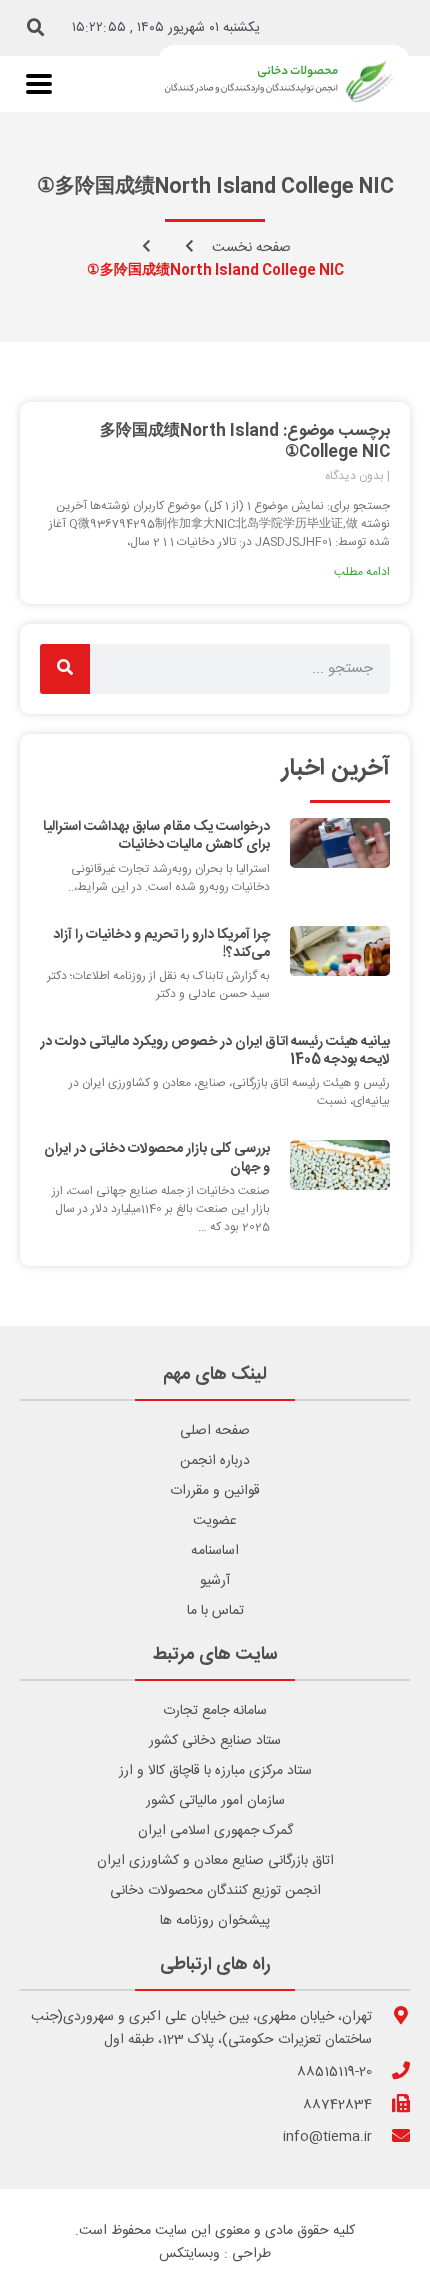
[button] (36, 28)
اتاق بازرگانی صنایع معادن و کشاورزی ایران (215, 1861)
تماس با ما (215, 1611)
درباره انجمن (215, 1461)
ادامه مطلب (362, 572)
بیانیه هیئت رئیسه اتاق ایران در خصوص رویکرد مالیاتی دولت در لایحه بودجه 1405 (215, 1051)
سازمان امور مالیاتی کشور (215, 1801)
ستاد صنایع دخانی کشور (215, 1741)
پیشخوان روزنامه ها (215, 1921)
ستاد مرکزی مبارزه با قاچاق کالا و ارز (215, 1771)
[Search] (65, 669)
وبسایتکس (189, 2254)
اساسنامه (215, 1551)
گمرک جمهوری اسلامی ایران (215, 1831)
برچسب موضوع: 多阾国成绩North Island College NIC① (245, 442)
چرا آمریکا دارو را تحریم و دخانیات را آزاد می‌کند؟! (161, 944)
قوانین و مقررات (215, 1491)
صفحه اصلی (215, 1431)
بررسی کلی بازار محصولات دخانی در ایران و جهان (157, 1158)
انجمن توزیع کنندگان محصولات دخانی (215, 1891)
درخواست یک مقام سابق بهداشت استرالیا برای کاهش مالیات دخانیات (156, 836)
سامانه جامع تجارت (215, 1711)
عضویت (215, 1521)
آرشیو (215, 1581)
